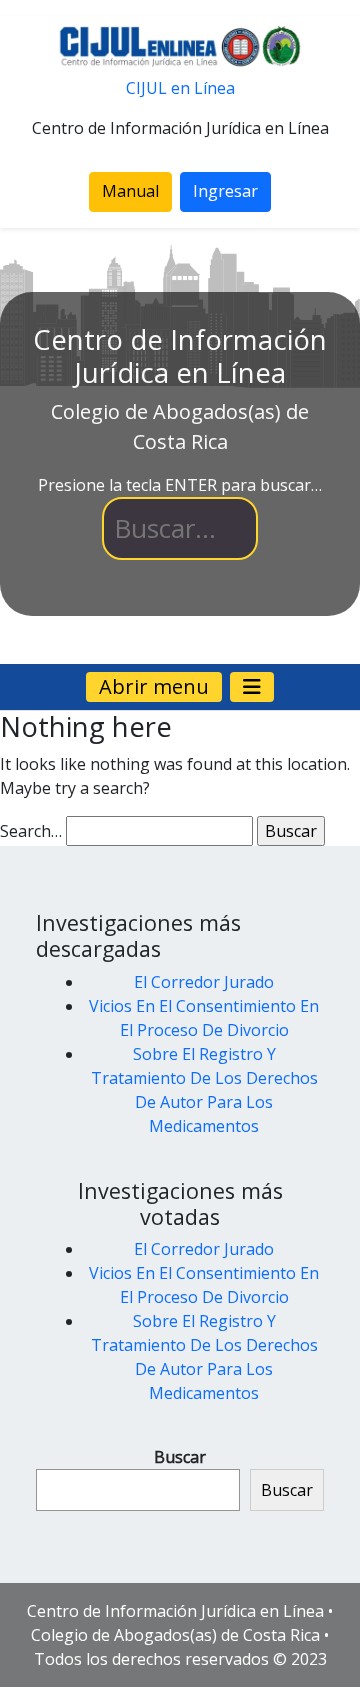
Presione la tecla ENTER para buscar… (180, 485)
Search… (31, 831)
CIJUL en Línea (180, 88)
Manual (130, 191)
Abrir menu (154, 686)
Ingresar (225, 191)
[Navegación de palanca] (252, 687)
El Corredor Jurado (204, 982)
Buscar (180, 1457)
